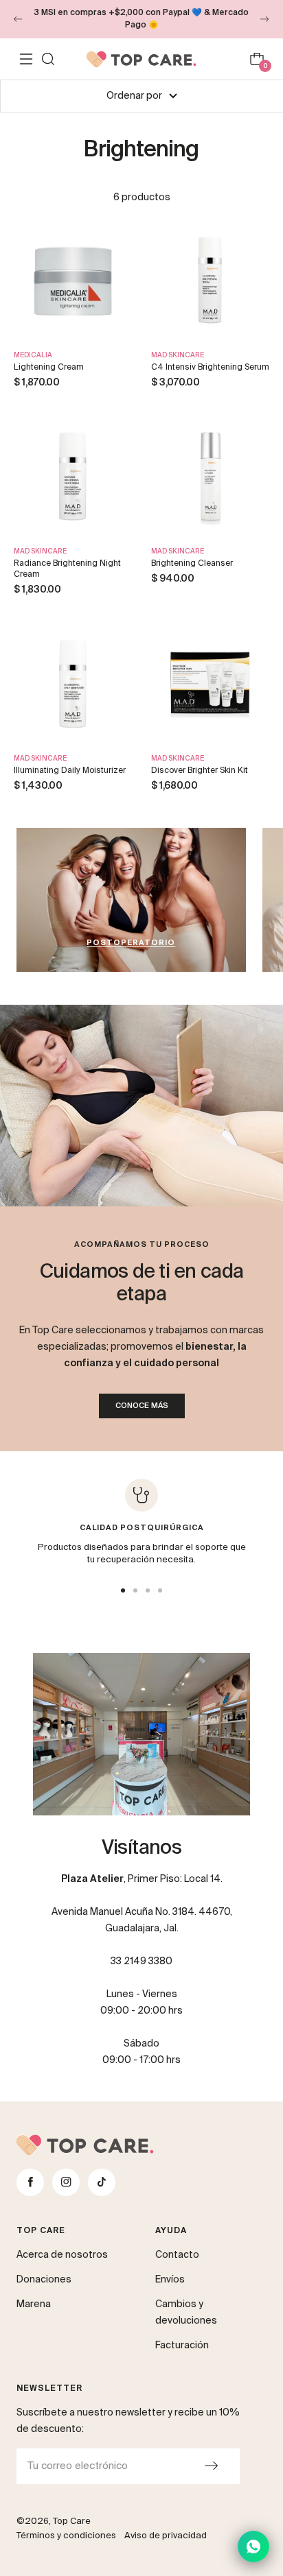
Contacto (177, 2255)
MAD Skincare (178, 355)
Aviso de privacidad (166, 2536)
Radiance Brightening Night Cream (67, 569)
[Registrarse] (211, 2466)
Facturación (182, 2346)
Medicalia (33, 355)
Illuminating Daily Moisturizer (70, 771)
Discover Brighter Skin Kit (200, 771)
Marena (34, 2304)
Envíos (170, 2280)
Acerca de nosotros (62, 2255)
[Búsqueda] (48, 59)
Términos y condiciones (66, 2536)
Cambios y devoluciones (186, 2313)
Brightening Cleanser (192, 564)
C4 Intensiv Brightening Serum (210, 368)
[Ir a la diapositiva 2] (135, 1590)
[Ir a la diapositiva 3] (148, 1590)
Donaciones (44, 2280)
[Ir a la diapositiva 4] (160, 1590)
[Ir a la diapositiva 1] (123, 1590)
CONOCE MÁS (142, 1406)
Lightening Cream (49, 368)
